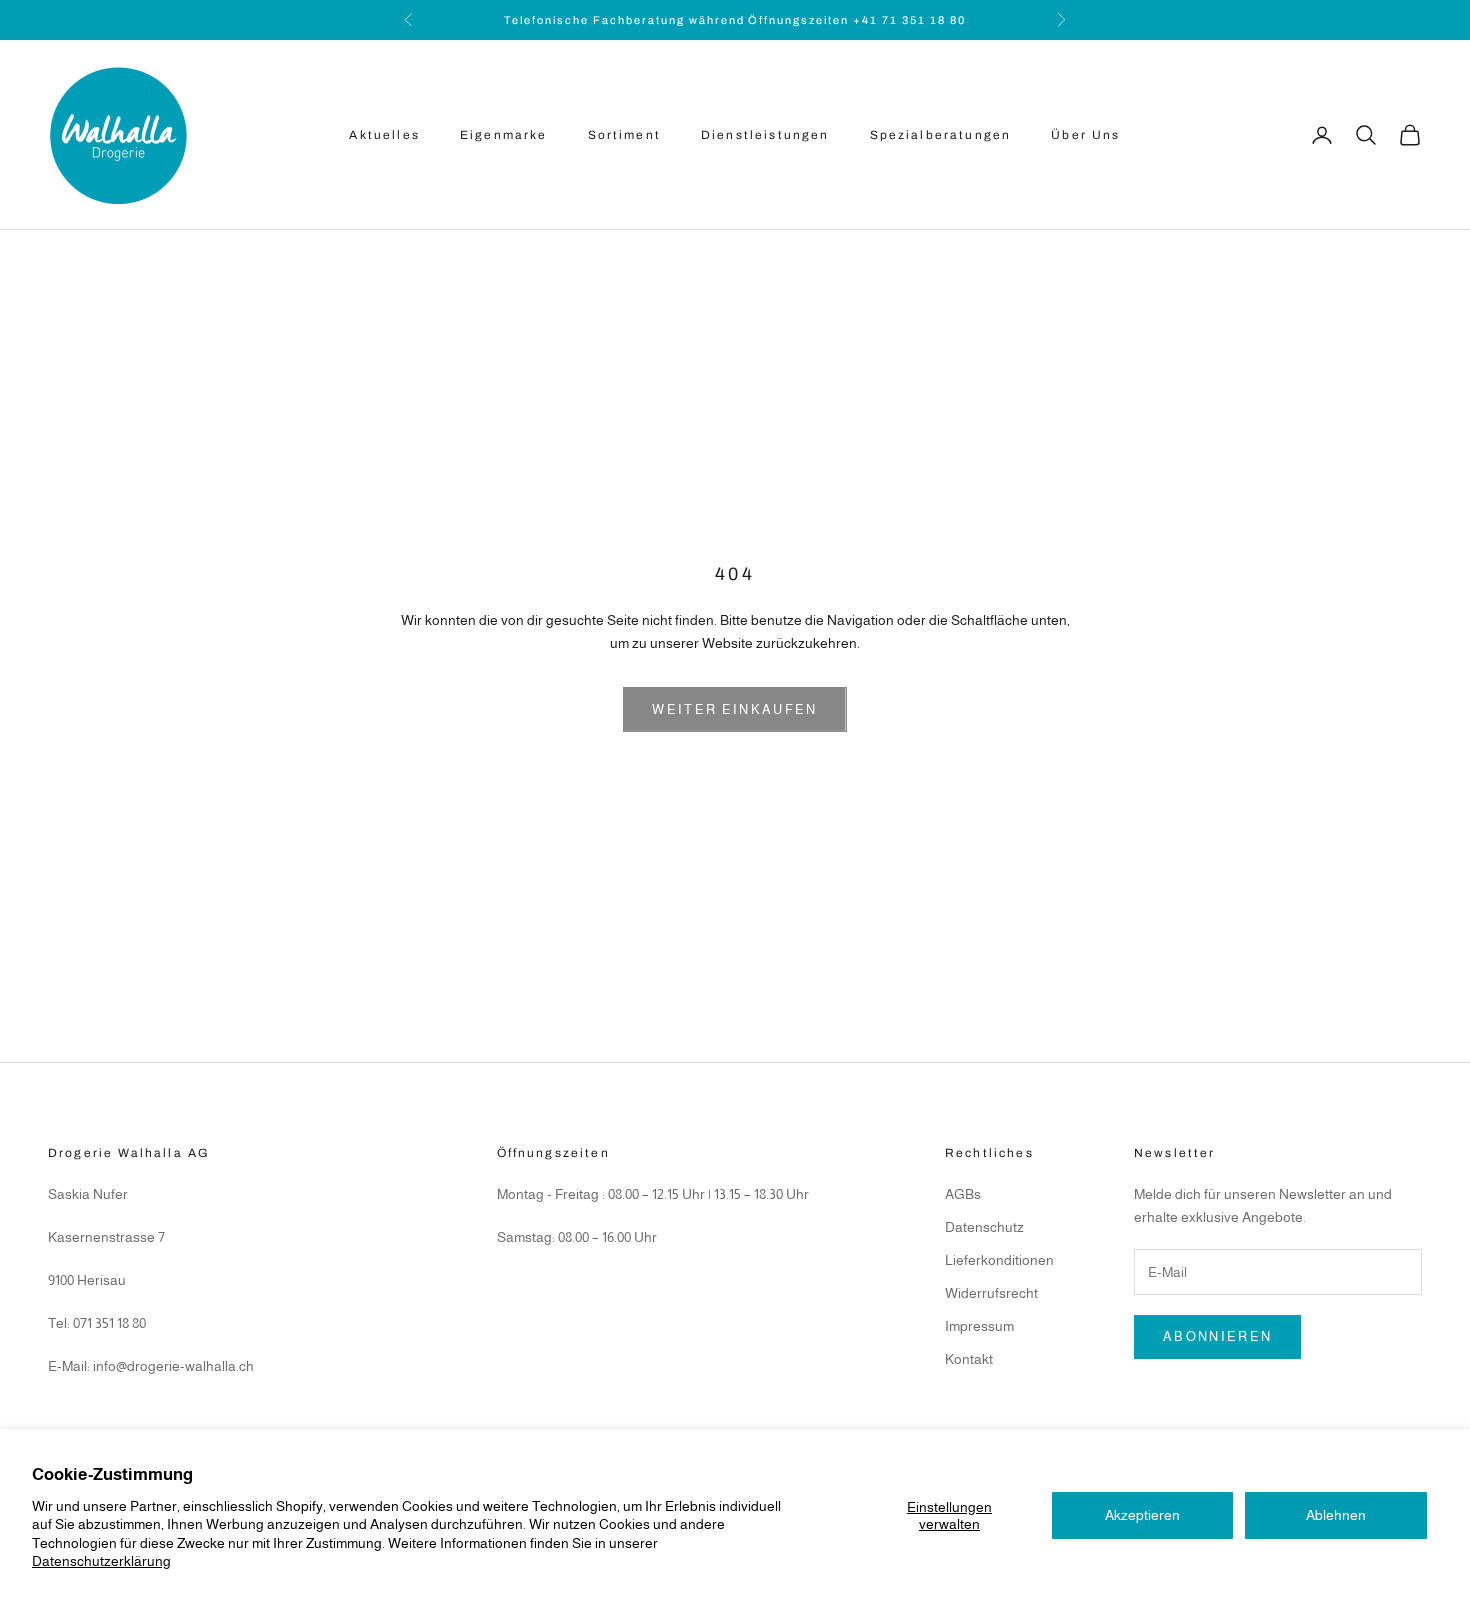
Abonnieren (1217, 1336)
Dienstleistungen (765, 135)
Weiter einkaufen (734, 709)
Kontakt (969, 1359)
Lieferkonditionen (999, 1260)
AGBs (963, 1194)
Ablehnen (1336, 1515)
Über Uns (1085, 135)
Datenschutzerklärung (101, 1561)
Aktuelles (384, 135)
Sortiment (624, 135)
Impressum (979, 1326)
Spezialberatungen (941, 135)
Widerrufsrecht (991, 1293)
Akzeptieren (1142, 1515)
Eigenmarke (504, 135)
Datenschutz (984, 1227)
